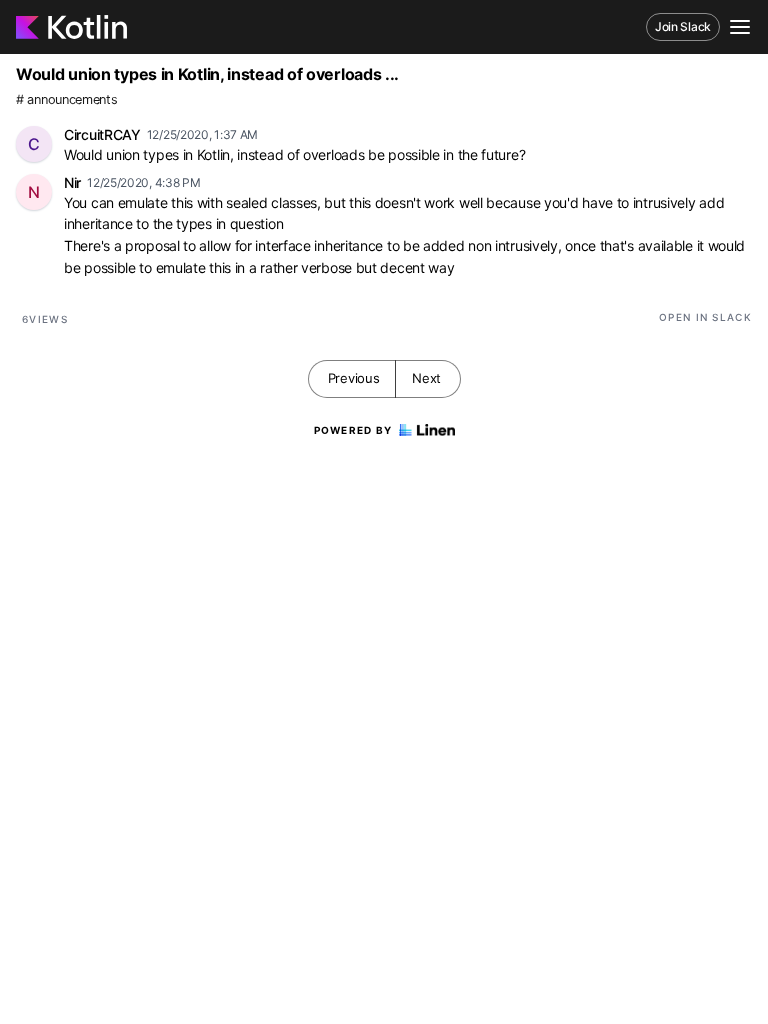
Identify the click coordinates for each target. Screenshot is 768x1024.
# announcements (67, 99)
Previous (354, 378)
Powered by (353, 430)
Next (426, 378)
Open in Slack (705, 317)
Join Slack (683, 26)
